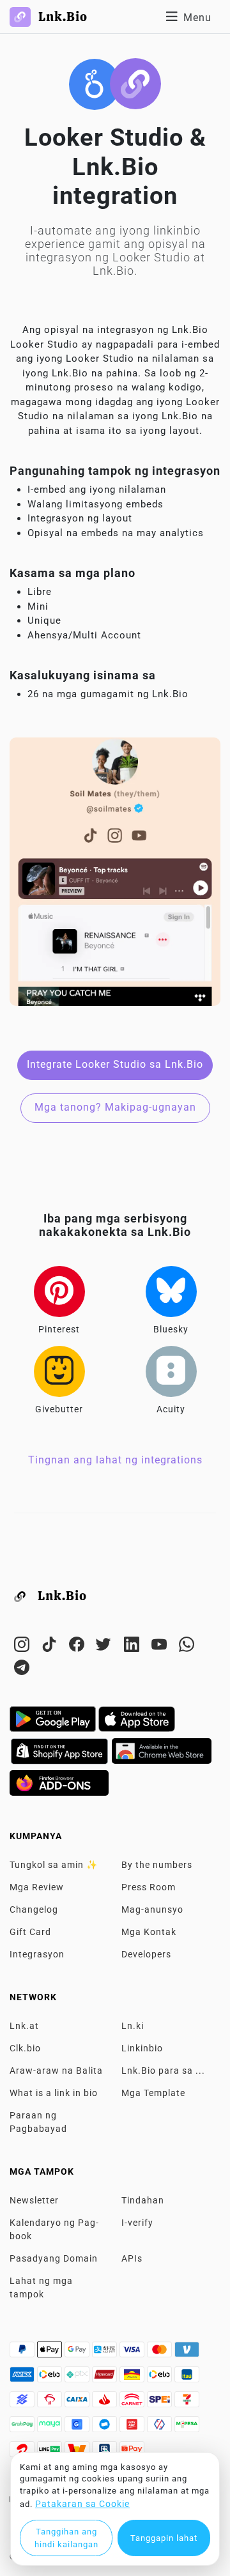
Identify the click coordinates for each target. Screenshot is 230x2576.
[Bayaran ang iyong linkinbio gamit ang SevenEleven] (187, 2403)
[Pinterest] (59, 1292)
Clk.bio (25, 2048)
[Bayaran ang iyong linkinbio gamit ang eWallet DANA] (106, 2428)
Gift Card (30, 1932)
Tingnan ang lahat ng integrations (115, 1460)
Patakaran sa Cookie (82, 2504)
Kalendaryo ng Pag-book (54, 2229)
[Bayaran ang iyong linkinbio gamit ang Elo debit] (161, 2378)
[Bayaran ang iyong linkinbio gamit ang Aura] (133, 2378)
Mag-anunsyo (152, 1909)
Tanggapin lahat (164, 2538)
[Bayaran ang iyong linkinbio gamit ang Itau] (187, 2378)
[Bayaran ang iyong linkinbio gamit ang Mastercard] (161, 2353)
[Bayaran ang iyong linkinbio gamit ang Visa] (133, 2353)
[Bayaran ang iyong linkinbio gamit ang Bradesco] (51, 2403)
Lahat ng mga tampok (41, 2287)
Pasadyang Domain (54, 2258)
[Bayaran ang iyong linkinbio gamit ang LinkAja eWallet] (133, 2428)
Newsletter (34, 2200)
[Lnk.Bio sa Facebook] (78, 1647)
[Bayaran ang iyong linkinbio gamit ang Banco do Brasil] (23, 2403)
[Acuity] (171, 1371)
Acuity (171, 1409)
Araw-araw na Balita (56, 2071)
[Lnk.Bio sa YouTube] (161, 1647)
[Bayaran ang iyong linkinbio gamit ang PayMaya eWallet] (51, 2428)
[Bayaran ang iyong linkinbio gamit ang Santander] (106, 2403)
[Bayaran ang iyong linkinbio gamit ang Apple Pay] (51, 2353)
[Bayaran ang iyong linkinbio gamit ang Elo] (51, 2378)
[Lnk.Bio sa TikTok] (51, 1647)
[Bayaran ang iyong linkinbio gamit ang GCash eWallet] (78, 2428)
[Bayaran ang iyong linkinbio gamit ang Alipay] (106, 2353)
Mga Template (153, 2093)
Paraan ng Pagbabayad (38, 2122)
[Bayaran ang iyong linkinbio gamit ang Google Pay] (78, 2353)
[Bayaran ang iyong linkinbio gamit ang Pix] (78, 2378)
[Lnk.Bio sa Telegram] (22, 1670)
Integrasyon (37, 1954)
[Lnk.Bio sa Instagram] (23, 1647)
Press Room (149, 1887)
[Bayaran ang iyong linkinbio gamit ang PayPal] (23, 2353)
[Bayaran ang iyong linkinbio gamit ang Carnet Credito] (133, 2403)
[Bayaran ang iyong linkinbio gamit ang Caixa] (78, 2403)
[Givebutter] (59, 1371)
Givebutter (59, 1409)
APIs (132, 2258)
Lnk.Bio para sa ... (163, 2071)
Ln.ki (133, 2026)
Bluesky (171, 1329)
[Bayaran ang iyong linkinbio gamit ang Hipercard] (106, 2378)
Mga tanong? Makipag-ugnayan (115, 1107)
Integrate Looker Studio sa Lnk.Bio (115, 1064)
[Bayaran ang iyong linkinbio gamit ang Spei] (161, 2403)
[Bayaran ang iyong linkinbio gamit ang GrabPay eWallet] (23, 2428)
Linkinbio (142, 2048)
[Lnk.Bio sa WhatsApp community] (187, 1647)
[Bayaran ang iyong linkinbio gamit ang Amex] (23, 2378)
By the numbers (157, 1865)
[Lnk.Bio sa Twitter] (106, 1647)
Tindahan (143, 2200)
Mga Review (37, 1887)
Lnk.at (24, 2026)
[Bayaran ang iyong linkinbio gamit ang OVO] (161, 2428)
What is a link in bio (54, 2093)
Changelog (34, 1909)
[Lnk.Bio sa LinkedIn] (133, 1647)
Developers (146, 1954)
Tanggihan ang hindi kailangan (66, 2538)
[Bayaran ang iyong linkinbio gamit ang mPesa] (187, 2428)
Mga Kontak (149, 1932)
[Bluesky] (171, 1292)
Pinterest (59, 1329)
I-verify (137, 2223)
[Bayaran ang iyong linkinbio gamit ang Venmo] (187, 2353)
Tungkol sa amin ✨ (54, 1865)
